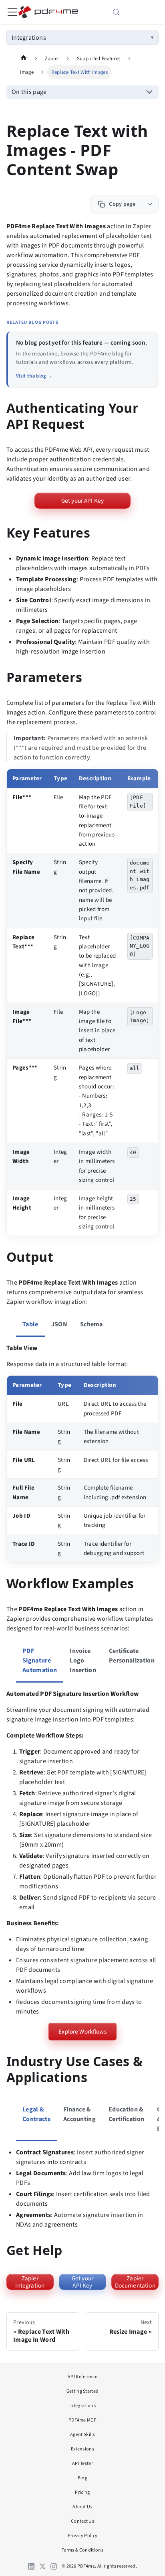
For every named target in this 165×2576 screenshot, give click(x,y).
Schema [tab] (92, 1324)
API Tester (82, 2463)
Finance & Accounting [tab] (79, 2114)
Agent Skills (82, 2435)
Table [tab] (30, 1324)
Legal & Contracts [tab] (36, 2114)
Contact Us (82, 2521)
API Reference (82, 2377)
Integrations (29, 38)
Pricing (82, 2492)
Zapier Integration (30, 2282)
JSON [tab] (59, 1324)
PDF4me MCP (82, 2420)
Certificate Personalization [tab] (132, 1656)
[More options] (150, 204)
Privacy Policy (82, 2536)
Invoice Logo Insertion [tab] (83, 1660)
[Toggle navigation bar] (12, 12)
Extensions (82, 2449)
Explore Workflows (82, 2032)
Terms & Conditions (82, 2550)
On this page (29, 92)
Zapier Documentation (135, 2282)
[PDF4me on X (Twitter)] (42, 2566)
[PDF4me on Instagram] (54, 2566)
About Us (82, 2507)
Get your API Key (82, 501)
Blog (82, 2478)
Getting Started (83, 2391)
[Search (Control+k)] (127, 12)
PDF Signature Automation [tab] (40, 1660)
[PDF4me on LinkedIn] (31, 2566)
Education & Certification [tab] (126, 2114)
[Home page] (24, 58)
